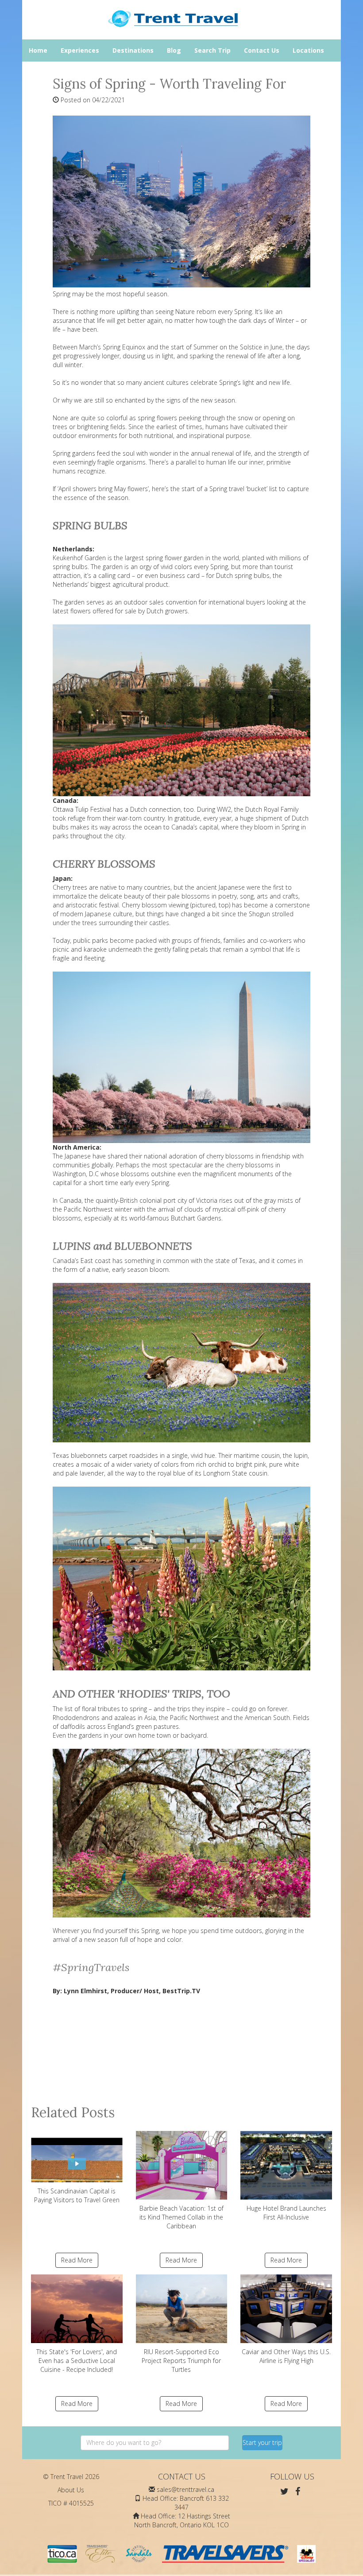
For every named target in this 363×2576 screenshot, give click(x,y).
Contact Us (262, 50)
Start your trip (262, 2442)
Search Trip (212, 50)
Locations (308, 50)
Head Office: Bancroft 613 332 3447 (186, 2503)
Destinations (133, 50)
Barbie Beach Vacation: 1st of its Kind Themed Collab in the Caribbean (181, 2217)
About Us (71, 2490)
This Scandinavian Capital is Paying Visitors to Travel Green (77, 2195)
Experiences (80, 50)
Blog (174, 50)
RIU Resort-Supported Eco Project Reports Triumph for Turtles (181, 2361)
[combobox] (155, 2443)
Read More (77, 2260)
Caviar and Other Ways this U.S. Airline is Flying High (286, 2356)
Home (38, 50)
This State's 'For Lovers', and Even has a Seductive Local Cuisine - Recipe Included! (77, 2361)
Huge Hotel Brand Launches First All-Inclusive (286, 2213)
